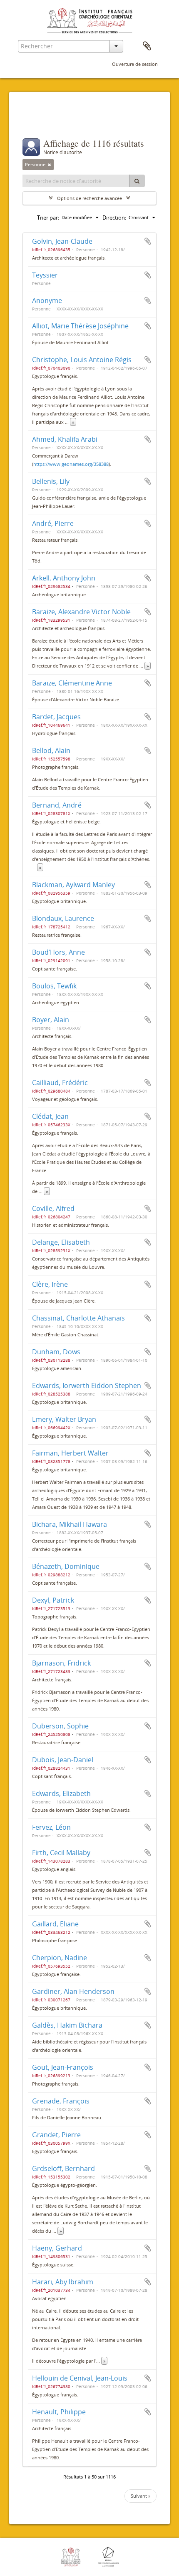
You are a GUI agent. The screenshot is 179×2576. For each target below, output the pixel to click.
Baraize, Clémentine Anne (72, 683)
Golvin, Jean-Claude (62, 241)
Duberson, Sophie (60, 1726)
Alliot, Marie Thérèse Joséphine (80, 326)
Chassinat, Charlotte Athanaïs (78, 1318)
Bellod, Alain (51, 750)
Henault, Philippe (59, 2412)
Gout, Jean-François (63, 2067)
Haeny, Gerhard (57, 2248)
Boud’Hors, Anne (58, 952)
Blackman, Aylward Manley (73, 885)
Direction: (114, 218)
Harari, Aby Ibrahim (63, 2282)
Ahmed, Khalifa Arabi (65, 439)
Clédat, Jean (50, 1116)
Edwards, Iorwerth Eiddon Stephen (87, 1386)
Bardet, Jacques (56, 717)
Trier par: (48, 218)
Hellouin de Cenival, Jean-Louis (80, 2378)
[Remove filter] (50, 165)
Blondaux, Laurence (63, 918)
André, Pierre (53, 523)
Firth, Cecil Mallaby (61, 1853)
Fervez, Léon (51, 1827)
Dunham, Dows (56, 1352)
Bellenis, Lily (51, 481)
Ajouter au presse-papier (148, 241)
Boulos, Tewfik (54, 986)
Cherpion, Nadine (60, 1958)
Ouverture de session (135, 64)
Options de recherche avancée (89, 198)
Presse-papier (147, 46)
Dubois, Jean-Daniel (63, 1760)
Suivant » (140, 2496)
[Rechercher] (137, 181)
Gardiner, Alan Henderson (73, 1991)
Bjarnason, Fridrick (61, 1663)
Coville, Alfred (53, 1208)
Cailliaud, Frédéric (60, 1083)
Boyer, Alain (51, 1020)
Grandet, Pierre (56, 2135)
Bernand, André (57, 805)
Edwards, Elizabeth (61, 1793)
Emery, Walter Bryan (64, 1419)
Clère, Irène (50, 1284)
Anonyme (47, 300)
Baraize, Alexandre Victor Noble (81, 612)
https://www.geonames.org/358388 (71, 464)
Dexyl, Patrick (53, 1600)
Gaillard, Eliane (55, 1924)
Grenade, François (61, 2101)
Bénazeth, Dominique (66, 1566)
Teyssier (45, 275)
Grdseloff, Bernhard (63, 2168)
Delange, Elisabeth (61, 1242)
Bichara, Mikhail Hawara (70, 1524)
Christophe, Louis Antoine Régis (82, 360)
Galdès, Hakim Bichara (67, 2025)
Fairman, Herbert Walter (70, 1453)
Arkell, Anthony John (64, 578)
